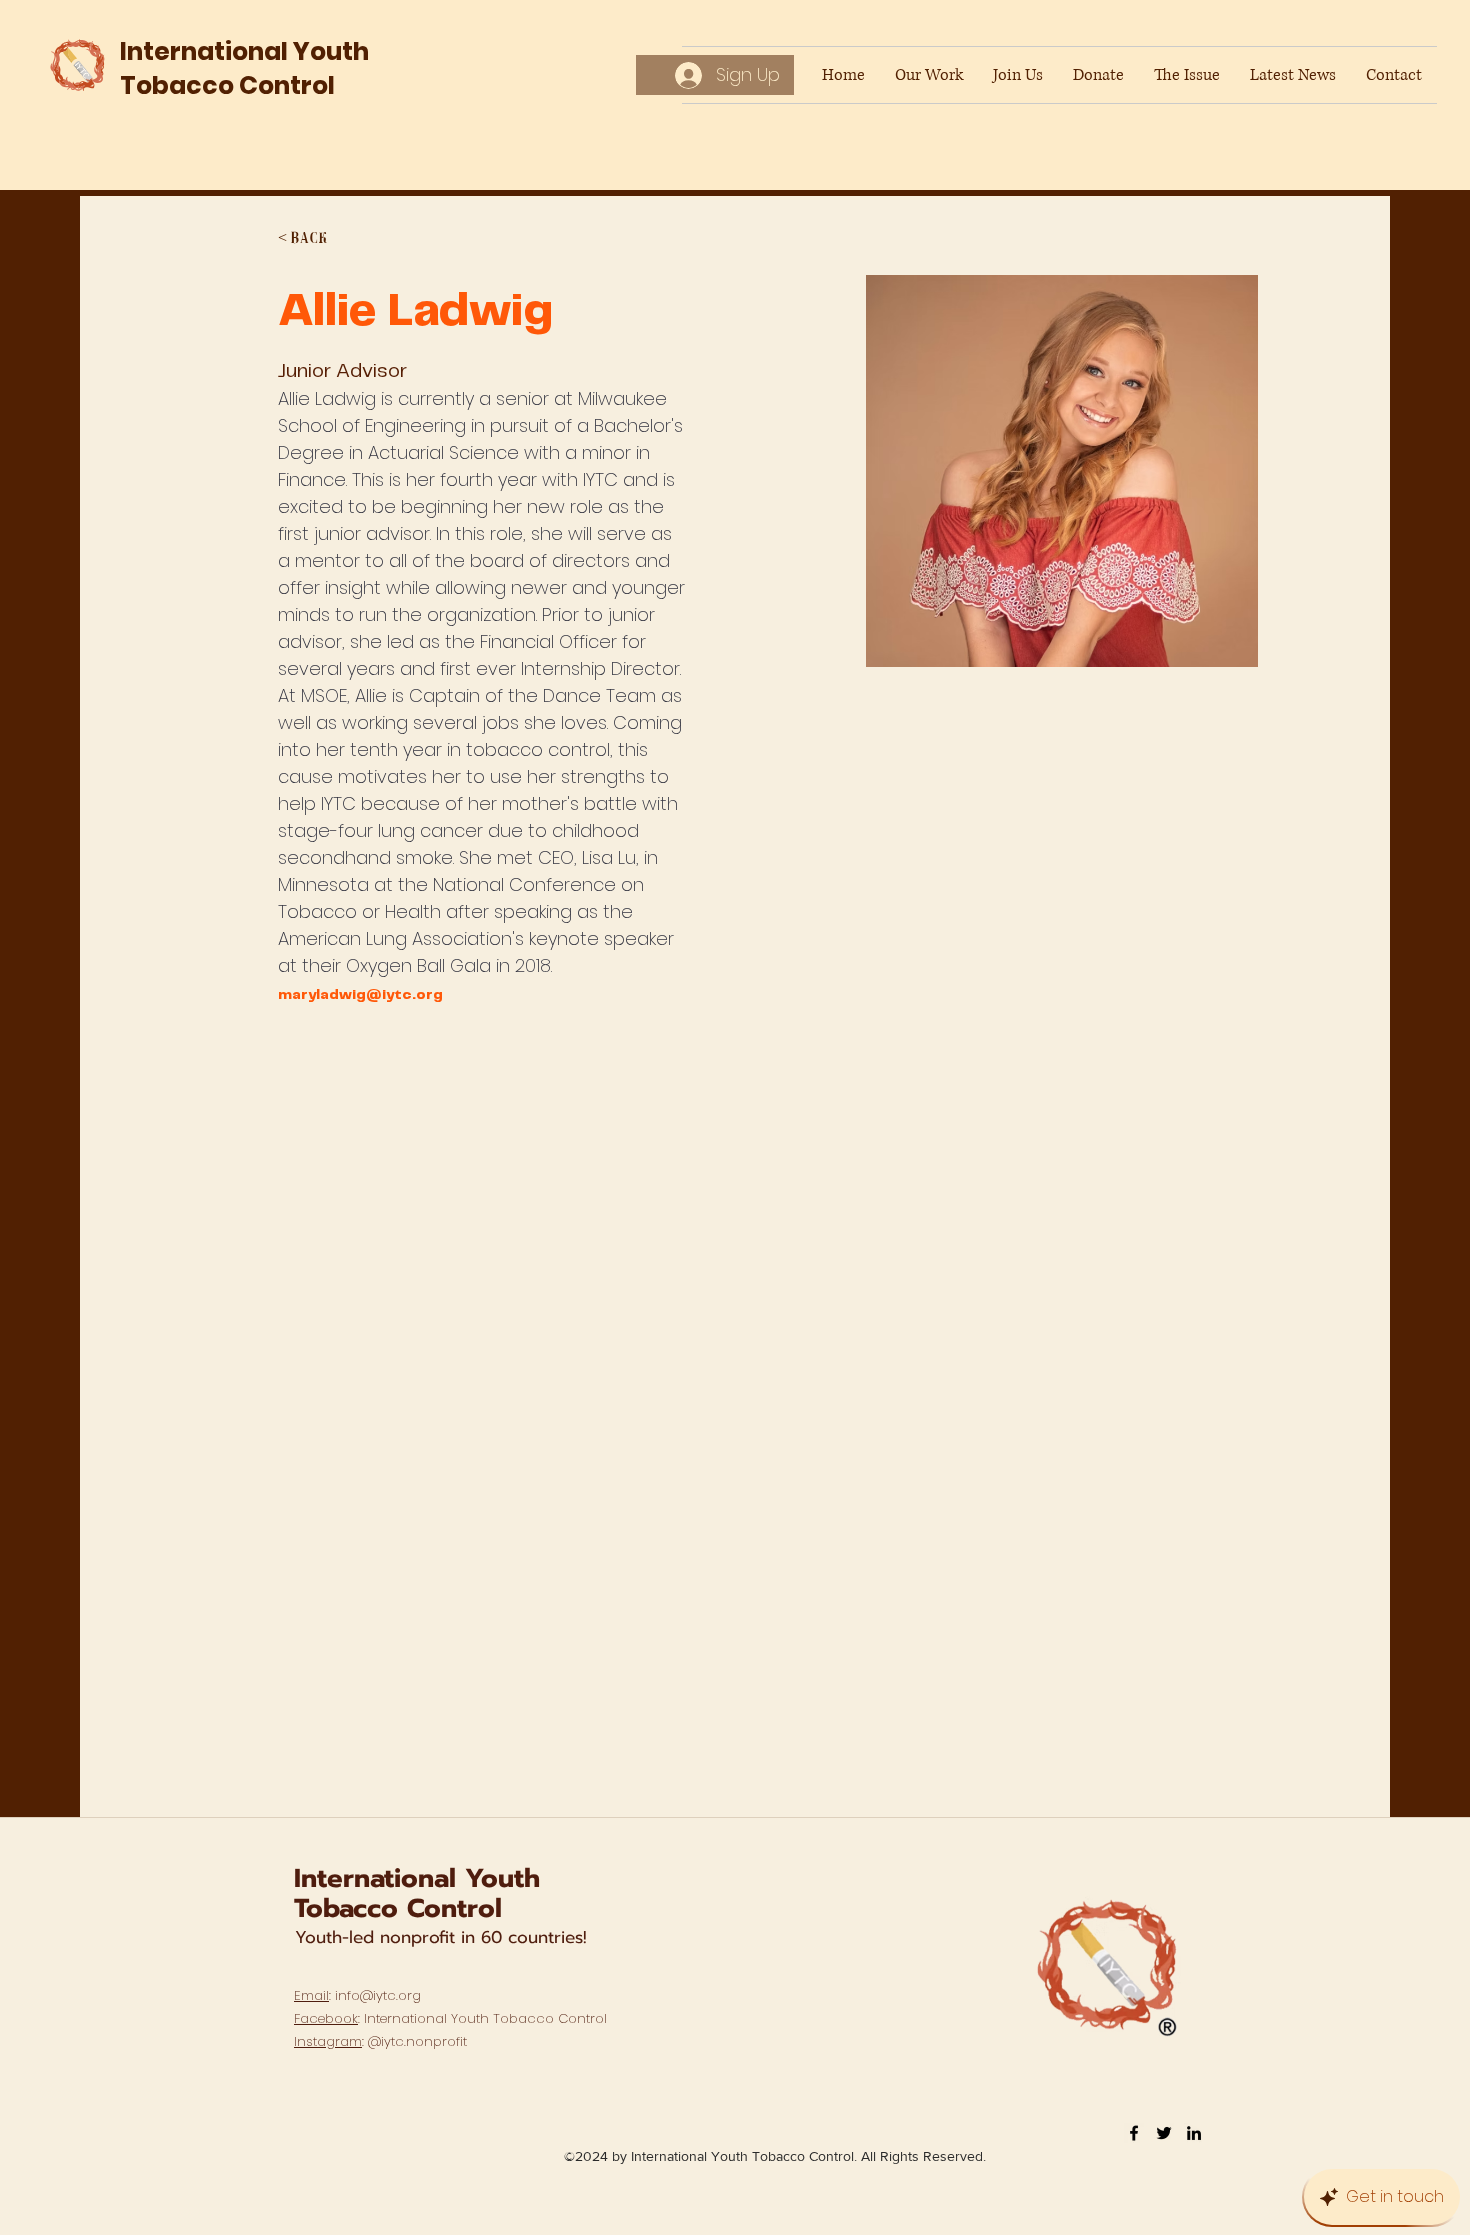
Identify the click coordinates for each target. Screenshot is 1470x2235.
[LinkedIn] (1194, 2133)
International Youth (417, 1878)
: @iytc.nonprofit (380, 2041)
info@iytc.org (378, 1995)
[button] (317, 239)
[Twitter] (1164, 2133)
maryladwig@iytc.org (360, 995)
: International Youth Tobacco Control (450, 2018)
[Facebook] (1134, 2133)
